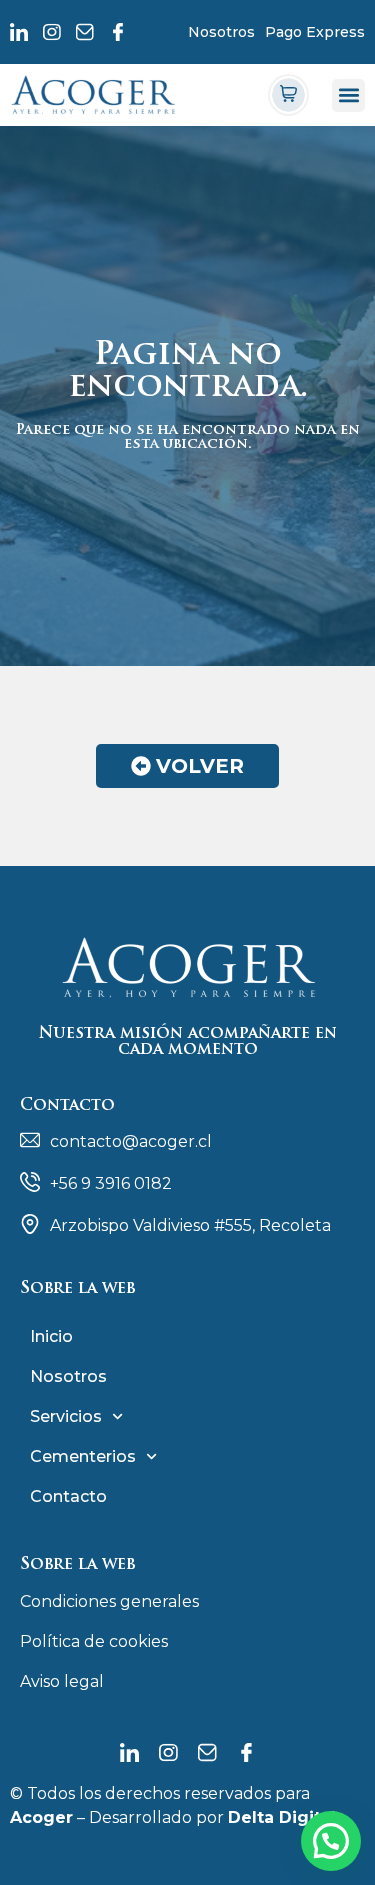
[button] (348, 95)
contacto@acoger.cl (131, 1141)
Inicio (51, 1336)
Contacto (68, 1496)
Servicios (66, 1416)
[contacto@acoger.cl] (30, 1140)
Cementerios (83, 1456)
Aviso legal (62, 1681)
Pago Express (315, 32)
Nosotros (221, 32)
